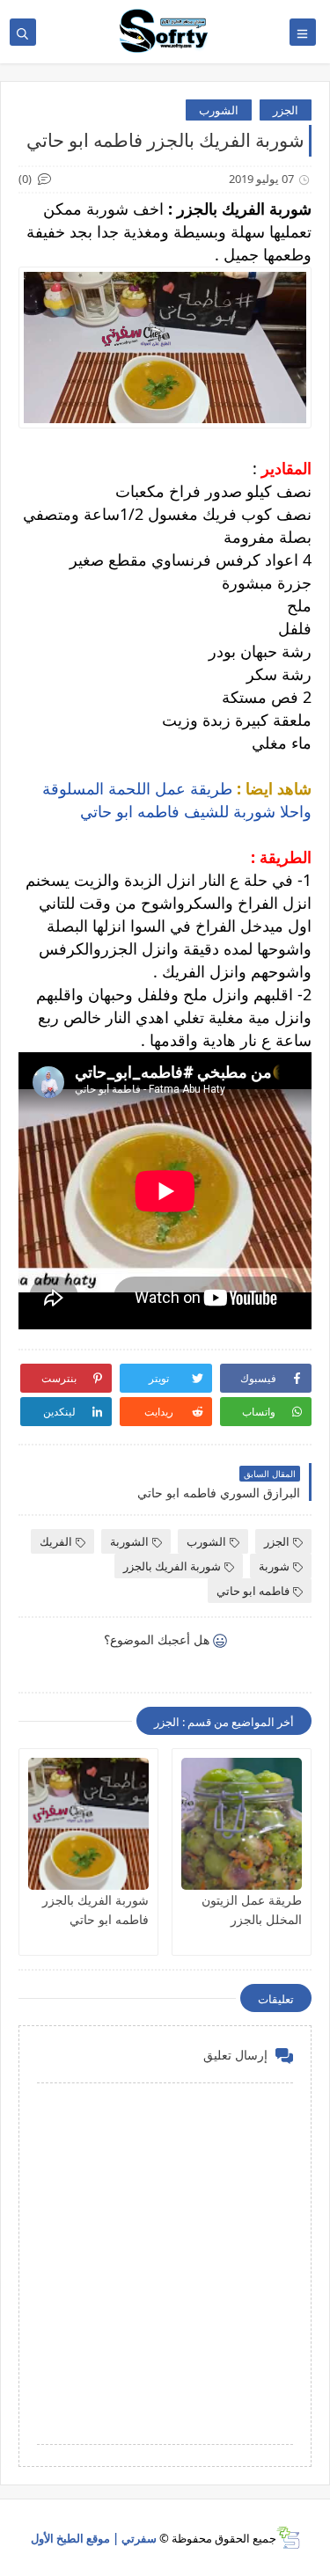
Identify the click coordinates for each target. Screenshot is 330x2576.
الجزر (286, 110)
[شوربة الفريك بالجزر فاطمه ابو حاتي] (88, 1824)
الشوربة (129, 1541)
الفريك (56, 1541)
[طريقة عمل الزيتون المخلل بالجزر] (242, 1824)
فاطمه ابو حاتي (253, 1591)
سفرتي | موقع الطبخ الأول (94, 2538)
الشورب (219, 110)
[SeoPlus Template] (288, 2538)
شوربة (274, 1566)
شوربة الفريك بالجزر (172, 1566)
